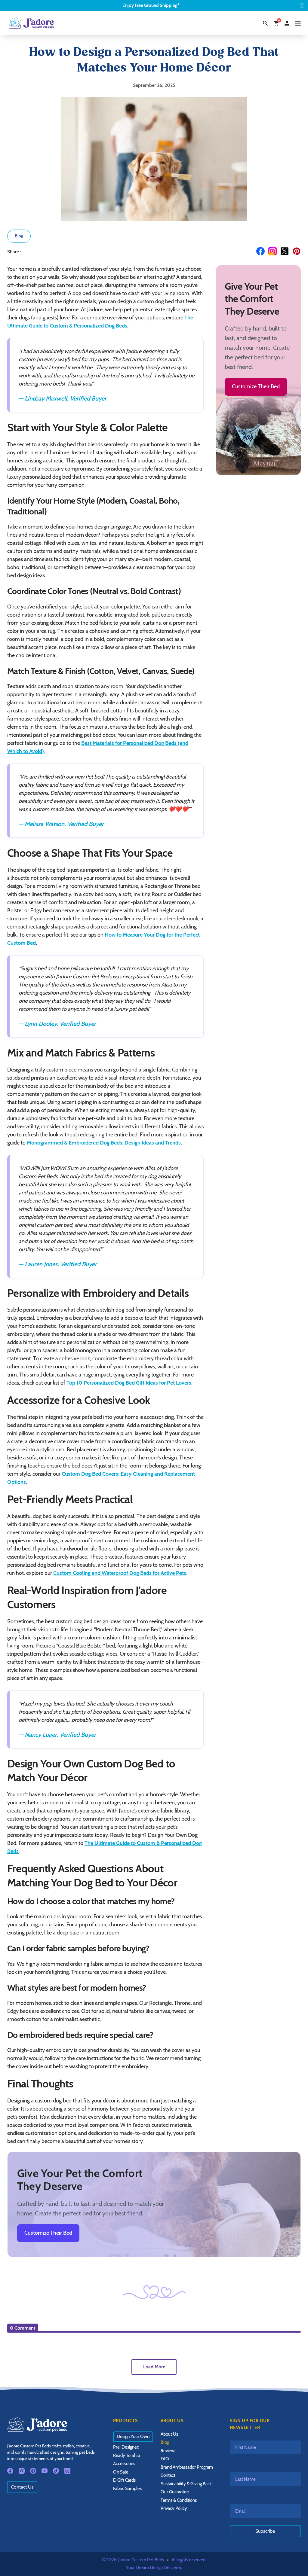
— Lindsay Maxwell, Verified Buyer (63, 398)
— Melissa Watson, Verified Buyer (61, 824)
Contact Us (22, 2487)
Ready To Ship (126, 2456)
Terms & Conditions (179, 2500)
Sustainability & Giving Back (186, 2484)
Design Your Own (133, 2437)
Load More (154, 2367)
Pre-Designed (126, 2447)
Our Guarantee (175, 2492)
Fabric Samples (127, 2489)
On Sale (121, 2472)
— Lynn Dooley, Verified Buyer (57, 1024)
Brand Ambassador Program (187, 2467)
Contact (168, 2475)
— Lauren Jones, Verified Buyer (58, 1264)
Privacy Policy (174, 2508)
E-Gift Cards (124, 2480)
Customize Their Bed (256, 386)
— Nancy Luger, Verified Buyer (57, 1735)
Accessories (124, 2464)
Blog (19, 236)
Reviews (168, 2451)
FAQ (165, 2459)
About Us (169, 2434)
